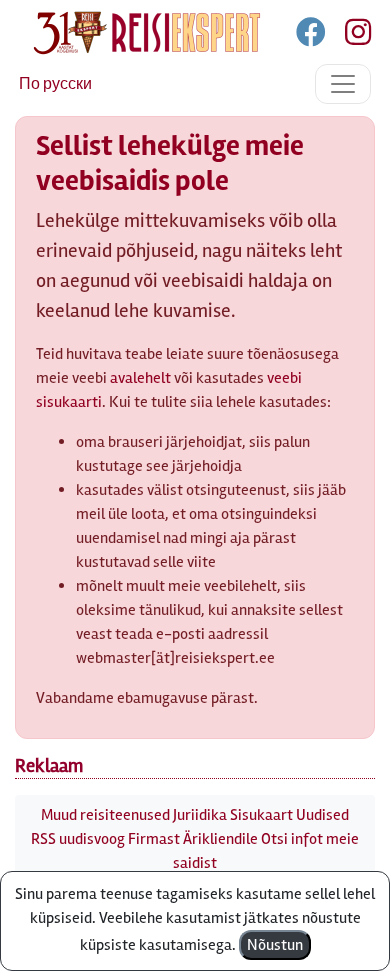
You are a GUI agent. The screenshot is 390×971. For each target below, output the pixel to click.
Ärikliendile (220, 839)
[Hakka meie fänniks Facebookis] (312, 36)
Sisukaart (261, 815)
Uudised (322, 815)
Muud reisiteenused (105, 815)
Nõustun (275, 945)
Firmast (154, 839)
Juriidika (200, 815)
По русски (55, 84)
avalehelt (140, 378)
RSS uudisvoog (78, 839)
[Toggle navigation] (343, 84)
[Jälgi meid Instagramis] (350, 36)
